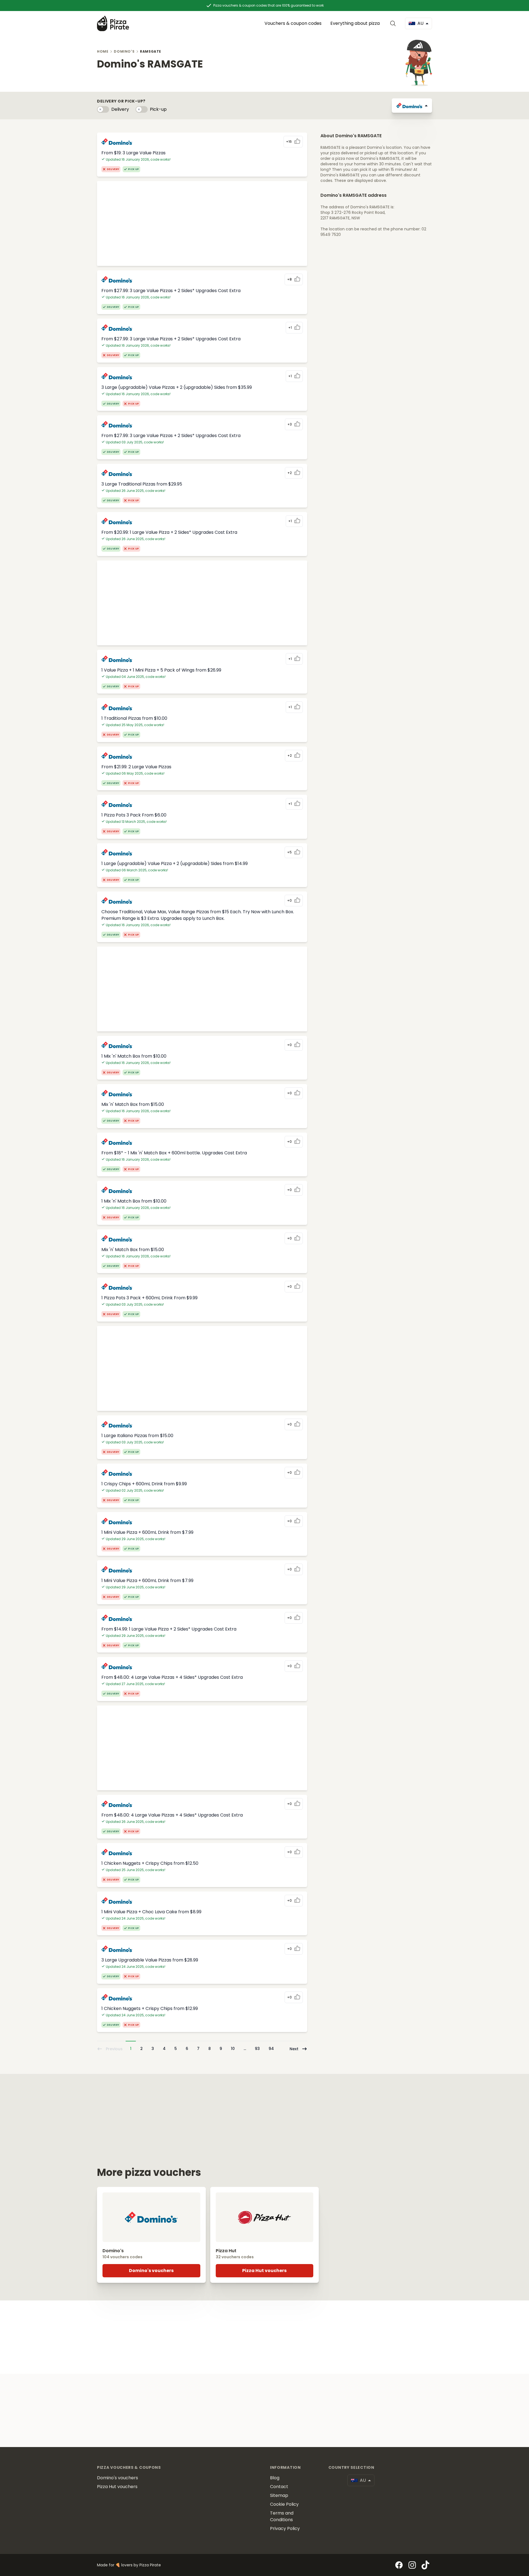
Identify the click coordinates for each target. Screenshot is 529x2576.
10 (233, 2049)
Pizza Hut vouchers (264, 2271)
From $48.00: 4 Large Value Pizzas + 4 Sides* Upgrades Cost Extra (172, 1677)
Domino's (124, 51)
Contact (279, 2487)
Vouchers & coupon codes (293, 23)
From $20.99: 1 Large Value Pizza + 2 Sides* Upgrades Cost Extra (169, 532)
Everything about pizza (355, 23)
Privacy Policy (285, 2528)
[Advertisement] (202, 223)
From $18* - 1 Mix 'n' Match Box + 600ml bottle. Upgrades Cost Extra (174, 1153)
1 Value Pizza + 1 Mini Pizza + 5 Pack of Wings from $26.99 (161, 670)
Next (294, 2049)
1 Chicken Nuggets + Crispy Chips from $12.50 (150, 1863)
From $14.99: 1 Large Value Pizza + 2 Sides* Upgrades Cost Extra (169, 1629)
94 (271, 2049)
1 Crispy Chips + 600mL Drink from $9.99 (144, 1484)
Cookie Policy (284, 2504)
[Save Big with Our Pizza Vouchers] (113, 23)
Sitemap (279, 2495)
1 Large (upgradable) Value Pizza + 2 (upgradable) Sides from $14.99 (175, 863)
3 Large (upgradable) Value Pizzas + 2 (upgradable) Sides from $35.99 (177, 387)
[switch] (103, 109)
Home (103, 51)
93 (257, 2049)
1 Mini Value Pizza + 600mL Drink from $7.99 (147, 1532)
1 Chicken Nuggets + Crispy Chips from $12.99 (150, 2008)
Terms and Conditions (282, 2516)
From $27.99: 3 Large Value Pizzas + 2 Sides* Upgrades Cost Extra (171, 291)
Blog (275, 2478)
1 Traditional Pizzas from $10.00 (134, 718)
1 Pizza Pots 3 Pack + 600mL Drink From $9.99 (149, 1298)
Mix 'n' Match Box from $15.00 (133, 1104)
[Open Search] (394, 23)
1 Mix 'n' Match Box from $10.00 (134, 1056)
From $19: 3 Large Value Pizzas (133, 153)
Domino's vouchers (151, 2271)
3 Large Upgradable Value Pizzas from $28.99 (150, 1960)
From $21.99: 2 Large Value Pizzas (136, 767)
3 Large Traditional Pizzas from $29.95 (142, 484)
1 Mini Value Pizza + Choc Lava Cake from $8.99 (151, 1912)
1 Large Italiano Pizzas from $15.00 (137, 1436)
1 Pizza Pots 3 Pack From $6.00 (134, 815)
